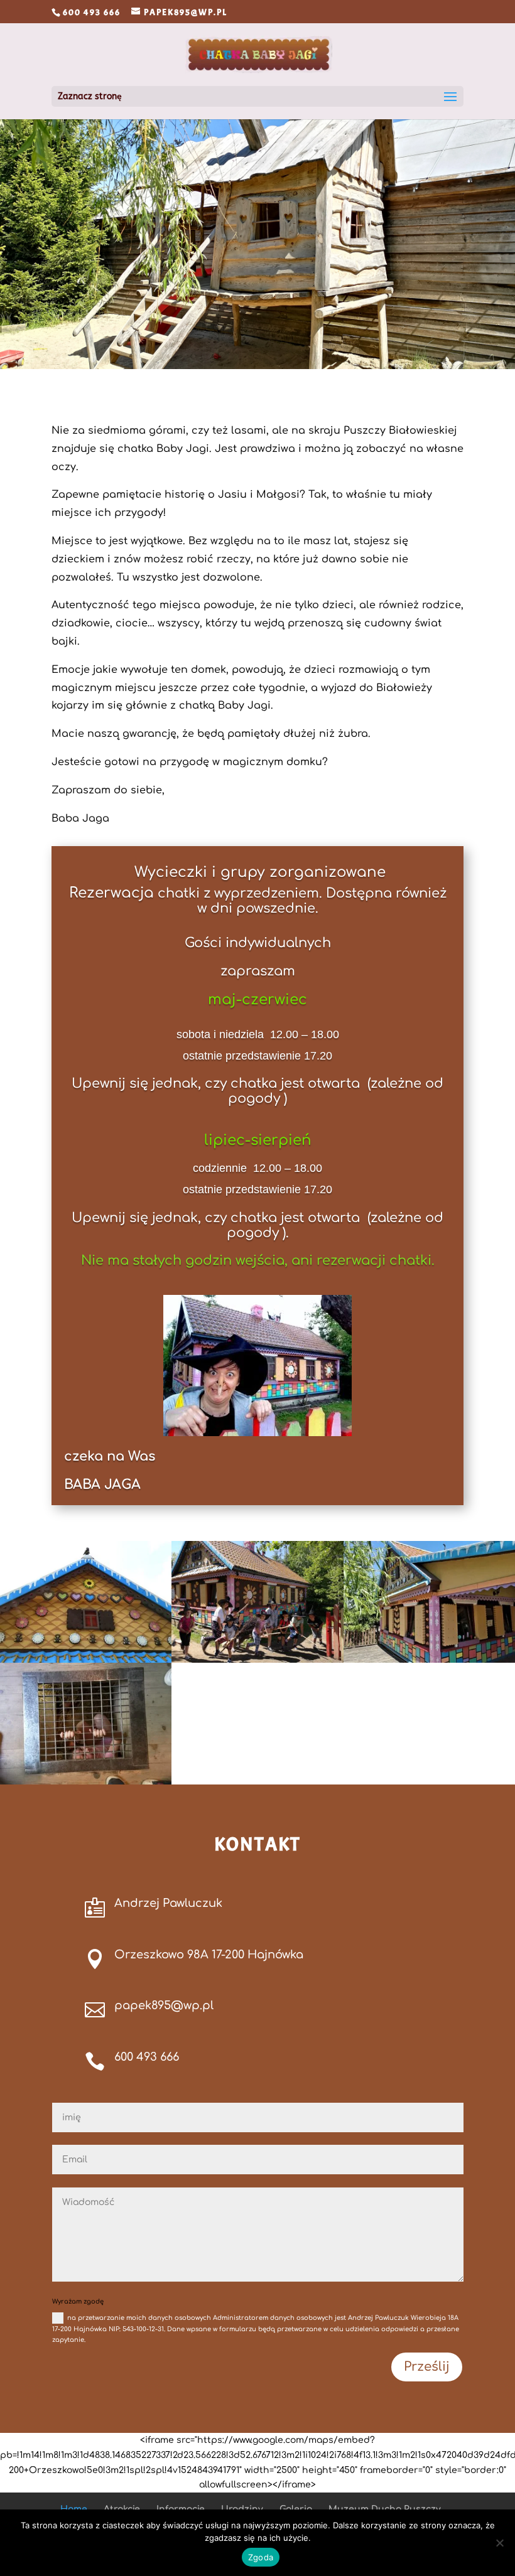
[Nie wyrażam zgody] (499, 2543)
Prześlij (427, 2367)
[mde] (86, 1782)
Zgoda (261, 2557)
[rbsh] (429, 1660)
